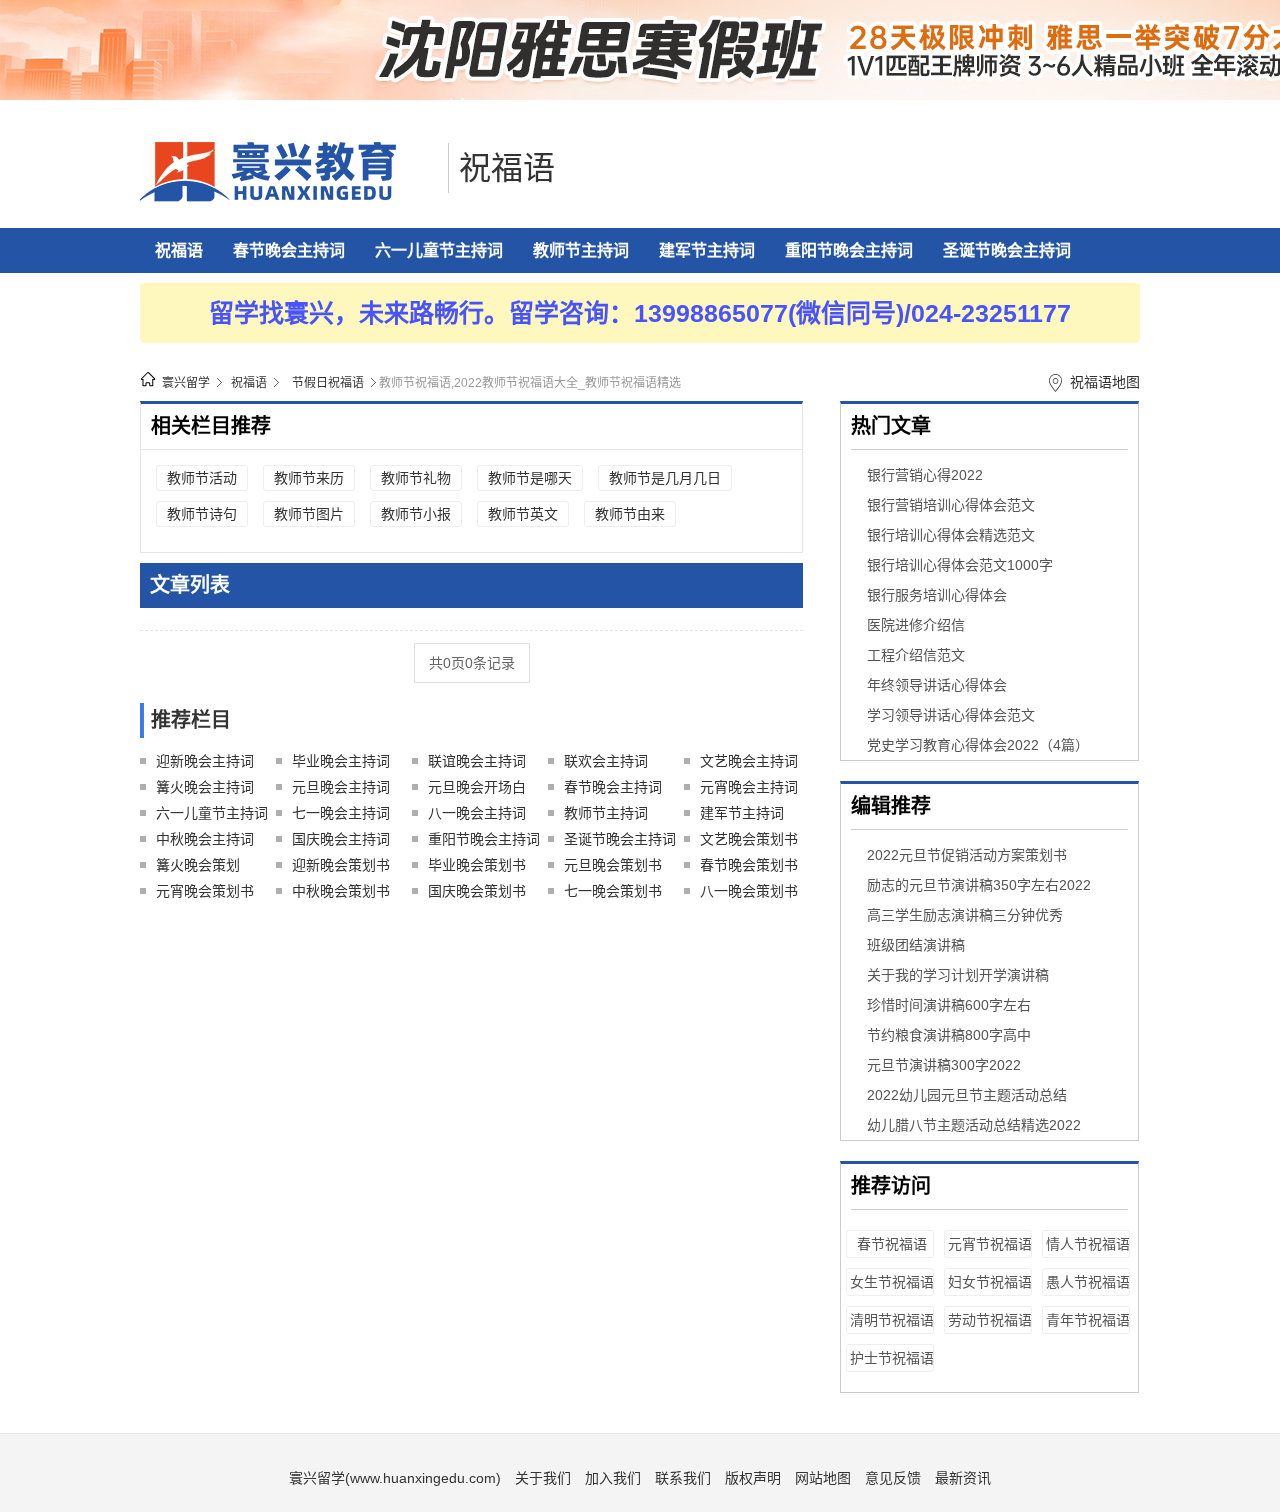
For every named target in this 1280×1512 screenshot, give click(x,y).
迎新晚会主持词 (205, 761)
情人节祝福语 (1088, 1244)
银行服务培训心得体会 (937, 595)
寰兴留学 (186, 383)
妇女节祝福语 (990, 1282)
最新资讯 (963, 1478)
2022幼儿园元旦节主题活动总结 (967, 1095)
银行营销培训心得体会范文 (951, 505)
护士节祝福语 (892, 1358)
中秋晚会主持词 (205, 839)
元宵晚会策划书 (205, 891)
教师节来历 (309, 478)
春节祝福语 (892, 1244)
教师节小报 (416, 514)
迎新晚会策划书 (341, 865)
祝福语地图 (1105, 382)
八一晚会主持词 (477, 813)
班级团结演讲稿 (916, 945)
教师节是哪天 (530, 478)
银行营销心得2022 (925, 475)
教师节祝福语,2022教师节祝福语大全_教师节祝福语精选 (530, 383)
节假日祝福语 (328, 383)
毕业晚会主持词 (341, 761)
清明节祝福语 (892, 1320)
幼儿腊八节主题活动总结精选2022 (974, 1125)
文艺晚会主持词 (749, 761)
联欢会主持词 (606, 761)
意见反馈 (893, 1478)
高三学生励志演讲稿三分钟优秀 (965, 915)
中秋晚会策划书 (341, 891)
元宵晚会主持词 (749, 787)
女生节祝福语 (892, 1282)
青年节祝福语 (1088, 1320)
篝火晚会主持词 (205, 787)
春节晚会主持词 (289, 250)
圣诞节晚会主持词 (1007, 250)
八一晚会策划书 (749, 891)
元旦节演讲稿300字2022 (944, 1065)
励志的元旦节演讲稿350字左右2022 (979, 885)
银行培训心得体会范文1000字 (960, 565)
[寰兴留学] (289, 197)
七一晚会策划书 (613, 891)
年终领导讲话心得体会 (937, 685)
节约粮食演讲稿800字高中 (949, 1035)
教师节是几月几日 (665, 478)
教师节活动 (202, 478)
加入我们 (613, 1478)
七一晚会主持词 (341, 813)
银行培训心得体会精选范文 (951, 535)
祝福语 (507, 168)
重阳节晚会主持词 (849, 250)
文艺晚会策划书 (749, 839)
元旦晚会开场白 (477, 787)
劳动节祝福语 (990, 1320)
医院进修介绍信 (916, 625)
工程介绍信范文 (916, 655)
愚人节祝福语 (1088, 1282)
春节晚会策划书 (749, 865)
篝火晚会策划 (198, 865)
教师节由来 (630, 514)
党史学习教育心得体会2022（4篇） (978, 745)
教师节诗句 (202, 514)
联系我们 (683, 1478)
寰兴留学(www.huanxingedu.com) (395, 1478)
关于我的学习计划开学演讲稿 (958, 975)
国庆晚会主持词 (341, 839)
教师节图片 (309, 514)
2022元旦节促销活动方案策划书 (967, 855)
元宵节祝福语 (990, 1244)
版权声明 (753, 1478)
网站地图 (823, 1478)
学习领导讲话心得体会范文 (951, 715)
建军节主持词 (707, 250)
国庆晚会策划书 (477, 891)
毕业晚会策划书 (477, 865)
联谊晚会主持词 (477, 761)
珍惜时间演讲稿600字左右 (949, 1005)
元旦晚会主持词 (341, 787)
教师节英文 (523, 514)
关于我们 (543, 1478)
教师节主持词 (581, 250)
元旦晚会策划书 (613, 865)
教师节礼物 (416, 478)
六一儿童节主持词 (439, 250)
